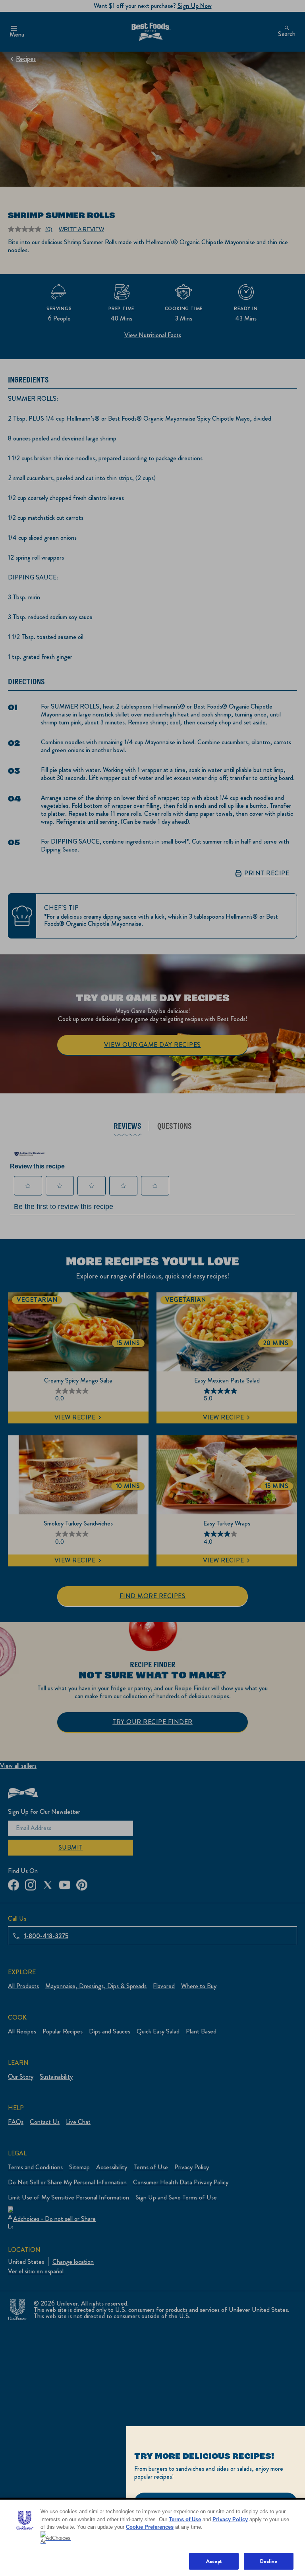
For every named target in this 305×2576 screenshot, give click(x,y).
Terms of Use (185, 2519)
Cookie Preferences (150, 2527)
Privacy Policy (230, 2519)
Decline (269, 2561)
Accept (214, 2561)
